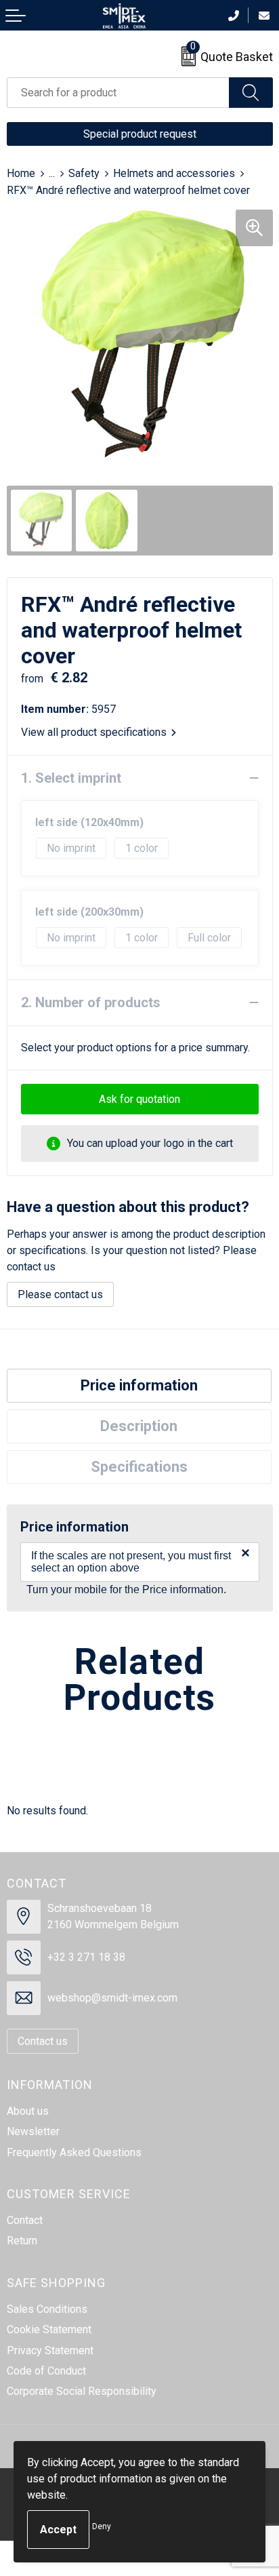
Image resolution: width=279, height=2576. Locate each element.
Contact (25, 2220)
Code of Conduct (46, 2371)
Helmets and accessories (174, 173)
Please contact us (60, 1294)
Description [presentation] (139, 1426)
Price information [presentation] (139, 1385)
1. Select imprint (71, 778)
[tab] (139, 1386)
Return (22, 2241)
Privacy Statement (50, 2350)
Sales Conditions (47, 2309)
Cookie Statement (49, 2329)
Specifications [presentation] (139, 1467)
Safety (84, 173)
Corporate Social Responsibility (82, 2391)
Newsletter (33, 2131)
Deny (102, 2526)
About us (28, 2111)
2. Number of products (91, 1002)
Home (21, 173)
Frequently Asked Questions (74, 2152)
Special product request (140, 134)
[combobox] (118, 93)
